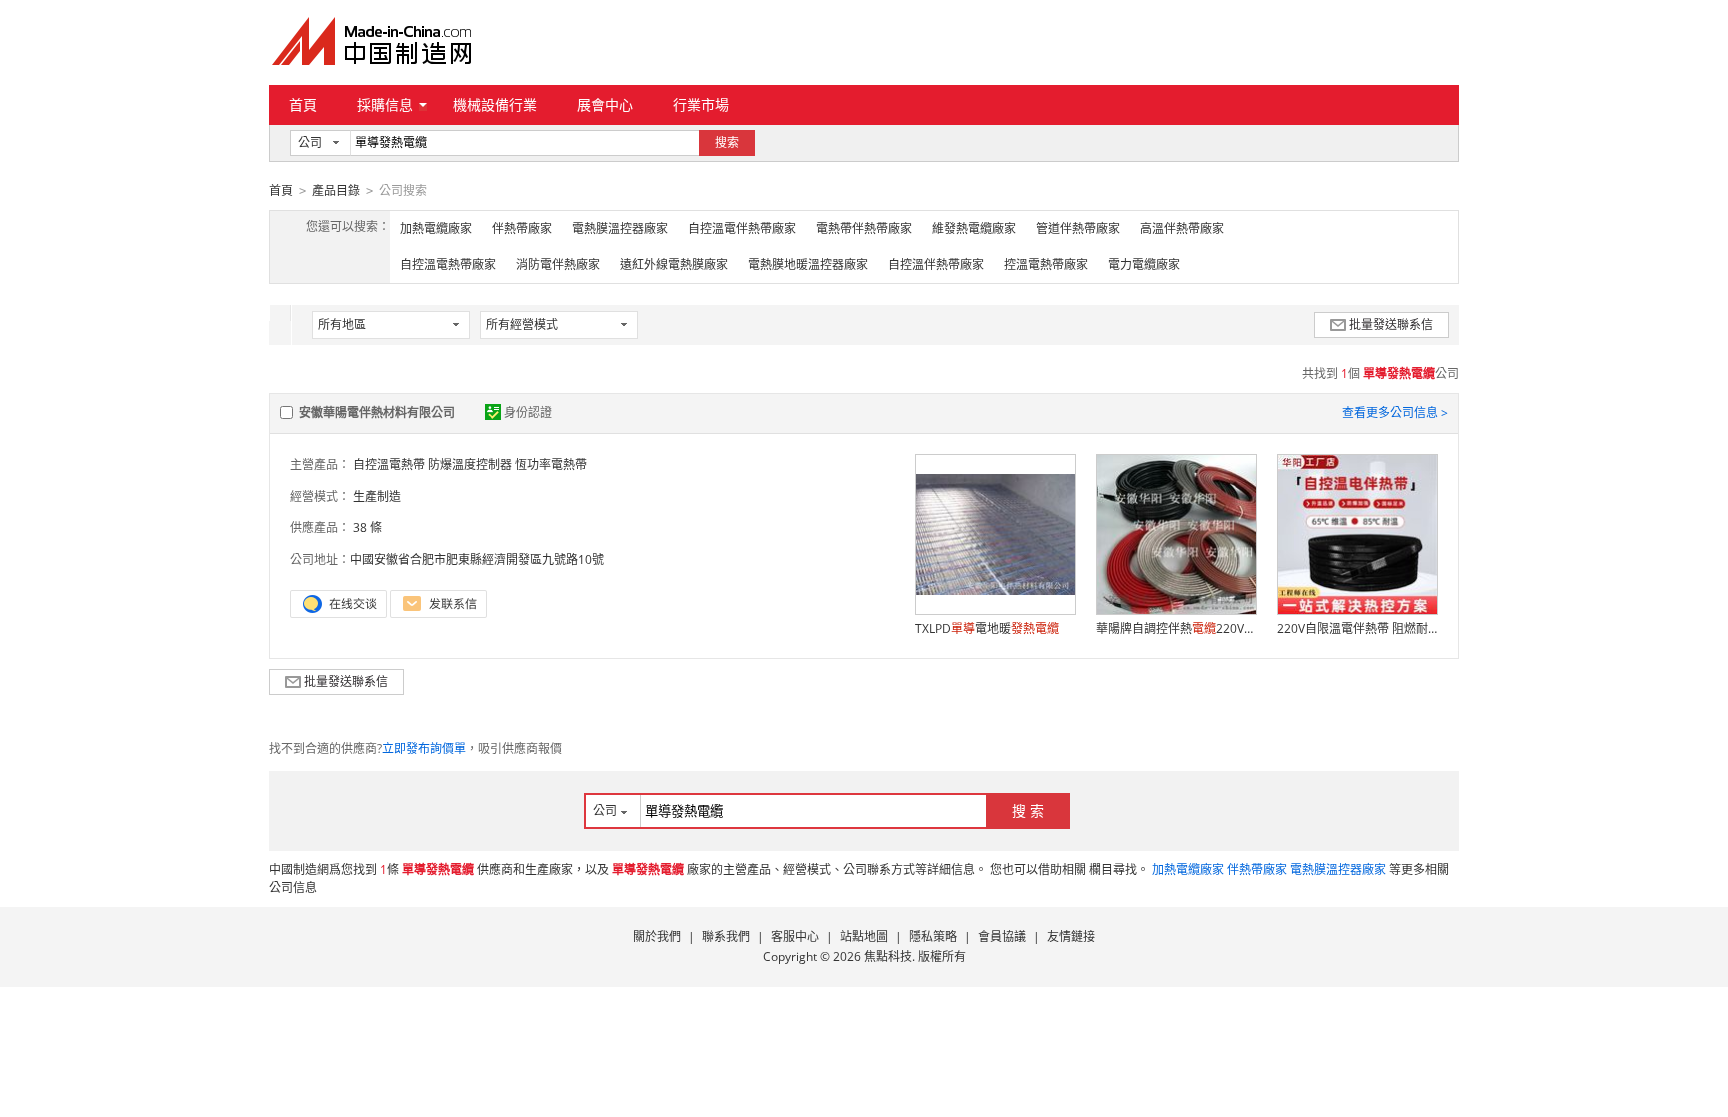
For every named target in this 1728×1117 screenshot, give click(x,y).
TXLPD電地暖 (987, 628)
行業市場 (701, 104)
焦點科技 (888, 956)
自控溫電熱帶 (389, 464)
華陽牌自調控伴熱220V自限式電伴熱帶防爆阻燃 (1176, 628)
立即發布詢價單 (424, 748)
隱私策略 (933, 936)
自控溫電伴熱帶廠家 (742, 228)
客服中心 (795, 936)
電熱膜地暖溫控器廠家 (808, 264)
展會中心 (605, 104)
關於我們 (657, 936)
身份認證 (528, 412)
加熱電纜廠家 (436, 228)
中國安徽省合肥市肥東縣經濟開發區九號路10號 (477, 559)
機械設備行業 (495, 104)
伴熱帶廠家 (522, 228)
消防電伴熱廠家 (558, 264)
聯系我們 (726, 936)
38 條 (367, 527)
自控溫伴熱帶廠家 (936, 264)
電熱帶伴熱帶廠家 (864, 228)
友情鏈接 (1071, 936)
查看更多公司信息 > (1395, 412)
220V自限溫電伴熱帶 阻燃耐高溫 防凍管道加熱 (1357, 628)
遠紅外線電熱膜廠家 (674, 264)
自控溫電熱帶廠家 (448, 264)
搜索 (727, 142)
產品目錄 (336, 190)
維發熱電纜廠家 (974, 228)
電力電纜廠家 (1144, 264)
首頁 (303, 104)
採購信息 (385, 104)
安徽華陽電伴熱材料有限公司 (377, 412)
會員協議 (1002, 936)
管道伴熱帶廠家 (1078, 228)
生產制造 (377, 496)
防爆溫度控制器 (470, 464)
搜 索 (1028, 810)
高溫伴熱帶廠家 (1182, 228)
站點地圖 (864, 936)
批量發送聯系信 (1391, 324)
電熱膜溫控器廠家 (620, 228)
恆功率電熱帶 (551, 464)
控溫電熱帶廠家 (1046, 264)
